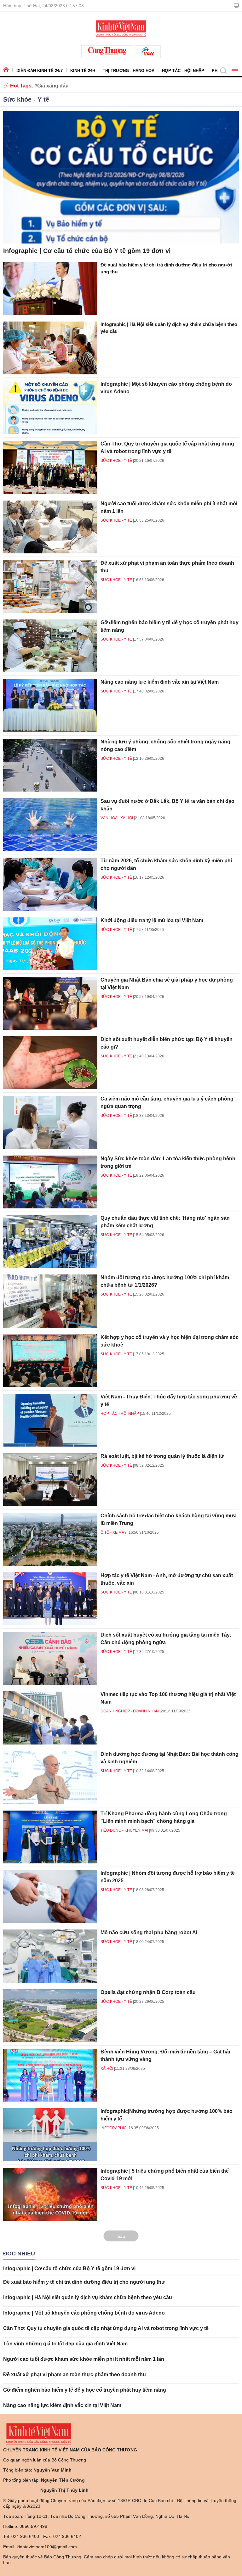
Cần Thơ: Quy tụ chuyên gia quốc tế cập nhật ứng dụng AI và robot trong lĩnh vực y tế (106, 2328)
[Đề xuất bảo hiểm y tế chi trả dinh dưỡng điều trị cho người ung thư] (50, 288)
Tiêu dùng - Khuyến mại (124, 1830)
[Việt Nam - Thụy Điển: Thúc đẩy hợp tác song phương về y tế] (50, 1420)
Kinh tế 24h (83, 71)
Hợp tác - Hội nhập (183, 71)
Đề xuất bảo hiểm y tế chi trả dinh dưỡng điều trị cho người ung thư (84, 2282)
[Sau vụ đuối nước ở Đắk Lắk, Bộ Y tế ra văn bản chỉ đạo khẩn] (50, 825)
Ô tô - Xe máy (114, 1532)
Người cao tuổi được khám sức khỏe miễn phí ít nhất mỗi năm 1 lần (84, 2359)
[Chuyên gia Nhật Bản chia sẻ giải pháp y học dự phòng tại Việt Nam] (50, 1003)
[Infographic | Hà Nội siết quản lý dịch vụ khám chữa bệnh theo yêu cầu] (50, 348)
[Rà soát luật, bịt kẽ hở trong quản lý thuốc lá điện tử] (50, 1480)
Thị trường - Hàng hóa (129, 71)
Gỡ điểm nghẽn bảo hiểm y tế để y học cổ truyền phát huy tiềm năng (85, 2390)
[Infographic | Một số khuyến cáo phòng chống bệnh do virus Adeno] (50, 407)
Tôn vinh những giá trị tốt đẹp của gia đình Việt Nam (65, 2344)
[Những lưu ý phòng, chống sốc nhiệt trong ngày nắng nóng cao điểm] (50, 765)
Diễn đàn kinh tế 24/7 (40, 71)
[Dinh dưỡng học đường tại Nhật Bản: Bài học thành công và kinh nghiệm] (50, 1778)
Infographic (114, 2128)
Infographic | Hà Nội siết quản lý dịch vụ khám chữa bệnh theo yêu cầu (88, 2297)
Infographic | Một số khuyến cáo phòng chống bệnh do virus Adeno (84, 2313)
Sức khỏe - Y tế (26, 99)
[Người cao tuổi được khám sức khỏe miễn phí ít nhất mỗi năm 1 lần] (50, 527)
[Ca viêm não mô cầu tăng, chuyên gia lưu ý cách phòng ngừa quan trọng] (50, 1122)
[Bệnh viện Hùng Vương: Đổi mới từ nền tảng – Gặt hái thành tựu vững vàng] (50, 2075)
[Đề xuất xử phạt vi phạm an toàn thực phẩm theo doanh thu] (50, 586)
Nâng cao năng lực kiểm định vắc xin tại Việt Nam (160, 682)
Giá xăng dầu (53, 86)
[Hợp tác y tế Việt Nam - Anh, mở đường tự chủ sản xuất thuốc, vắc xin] (50, 1599)
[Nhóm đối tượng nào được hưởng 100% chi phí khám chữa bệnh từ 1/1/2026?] (50, 1301)
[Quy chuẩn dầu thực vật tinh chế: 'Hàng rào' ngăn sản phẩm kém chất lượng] (50, 1241)
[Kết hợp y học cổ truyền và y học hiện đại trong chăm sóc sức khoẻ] (50, 1361)
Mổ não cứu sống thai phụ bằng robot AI (149, 1932)
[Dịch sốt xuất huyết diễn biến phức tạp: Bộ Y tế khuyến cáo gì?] (50, 1063)
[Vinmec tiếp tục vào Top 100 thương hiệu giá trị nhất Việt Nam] (50, 1718)
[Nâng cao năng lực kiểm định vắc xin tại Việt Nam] (50, 705)
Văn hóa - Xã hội (117, 818)
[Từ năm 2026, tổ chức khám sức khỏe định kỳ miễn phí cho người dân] (50, 884)
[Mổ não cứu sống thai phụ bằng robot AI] (50, 1956)
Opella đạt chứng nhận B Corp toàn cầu (148, 1992)
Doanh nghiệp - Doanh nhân (130, 1711)
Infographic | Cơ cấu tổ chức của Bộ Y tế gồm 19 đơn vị (87, 251)
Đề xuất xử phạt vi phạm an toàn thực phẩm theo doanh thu (75, 2374)
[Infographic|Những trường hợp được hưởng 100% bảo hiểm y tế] (50, 2135)
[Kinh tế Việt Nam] (121, 28)
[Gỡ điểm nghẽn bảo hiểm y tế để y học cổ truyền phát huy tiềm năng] (50, 646)
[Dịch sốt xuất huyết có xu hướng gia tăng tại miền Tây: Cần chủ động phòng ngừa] (50, 1658)
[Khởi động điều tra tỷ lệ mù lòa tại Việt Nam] (50, 944)
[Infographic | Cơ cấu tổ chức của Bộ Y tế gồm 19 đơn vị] (121, 177)
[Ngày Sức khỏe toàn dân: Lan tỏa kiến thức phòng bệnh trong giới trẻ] (50, 1182)
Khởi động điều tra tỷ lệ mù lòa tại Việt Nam (152, 920)
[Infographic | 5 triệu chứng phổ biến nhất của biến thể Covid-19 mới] (50, 2194)
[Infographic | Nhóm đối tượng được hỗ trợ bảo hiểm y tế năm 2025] (50, 1896)
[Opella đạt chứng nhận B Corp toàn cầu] (50, 2016)
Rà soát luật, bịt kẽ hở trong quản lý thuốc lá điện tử (162, 1456)
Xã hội (107, 2069)
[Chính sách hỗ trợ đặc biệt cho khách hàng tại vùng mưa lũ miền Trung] (50, 1539)
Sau (121, 2236)
